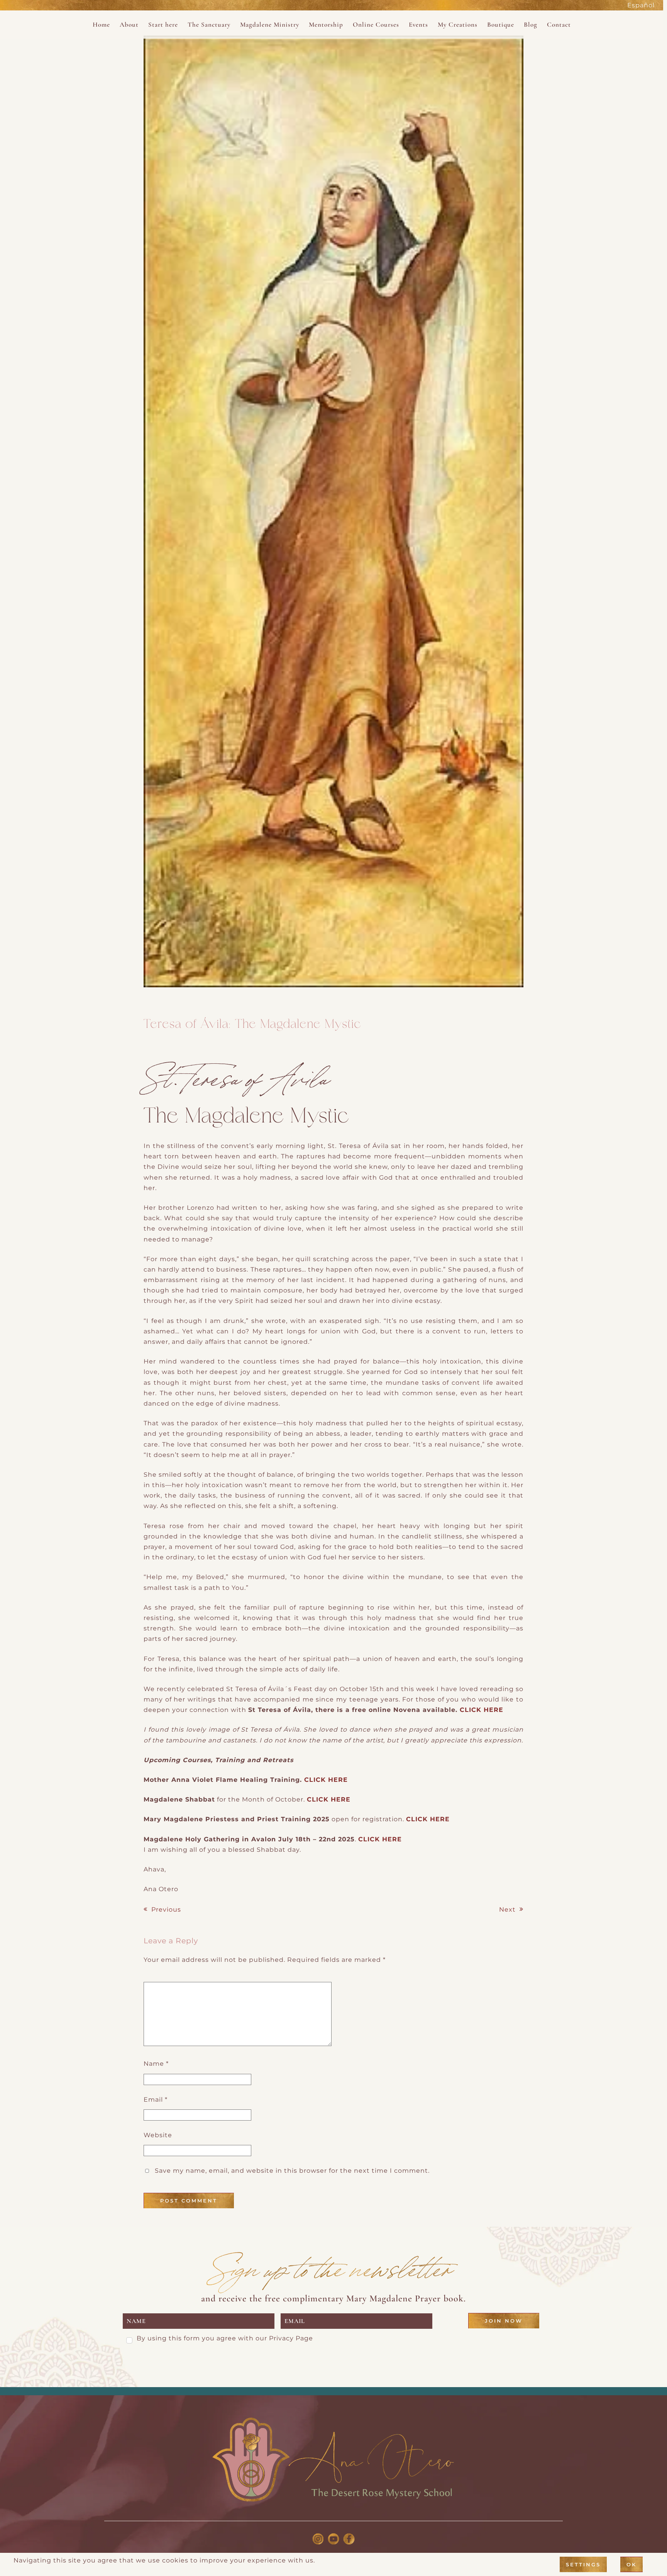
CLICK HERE (482, 1710)
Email (156, 2100)
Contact (559, 25)
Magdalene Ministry (270, 25)
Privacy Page (291, 2338)
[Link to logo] (333, 2460)
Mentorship (326, 25)
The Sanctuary (209, 25)
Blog (531, 25)
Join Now (504, 2321)
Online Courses (376, 25)
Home (101, 25)
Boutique (501, 25)
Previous (166, 1910)
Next (507, 1910)
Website (158, 2135)
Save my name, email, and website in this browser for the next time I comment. (292, 2171)
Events (418, 25)
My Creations (458, 25)
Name (156, 2064)
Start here (163, 25)
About (129, 25)
